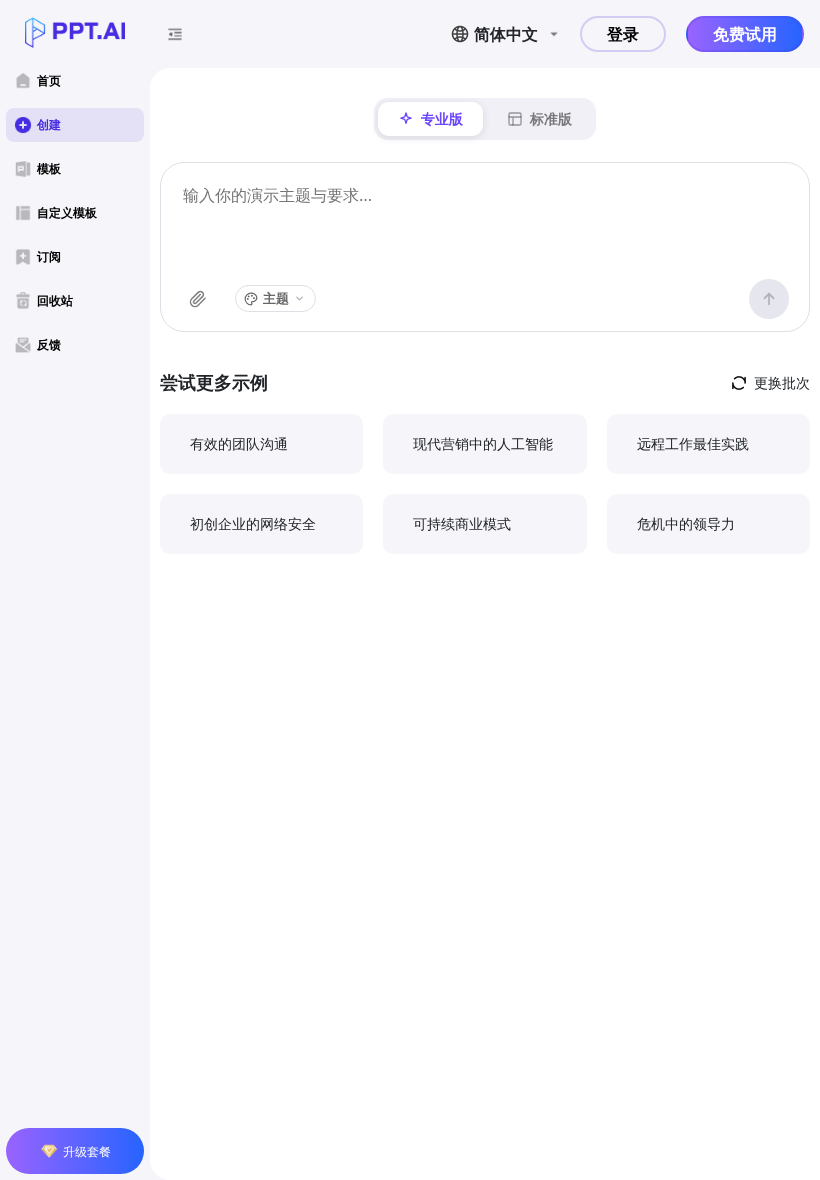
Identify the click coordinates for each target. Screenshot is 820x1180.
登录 (623, 34)
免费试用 (745, 34)
